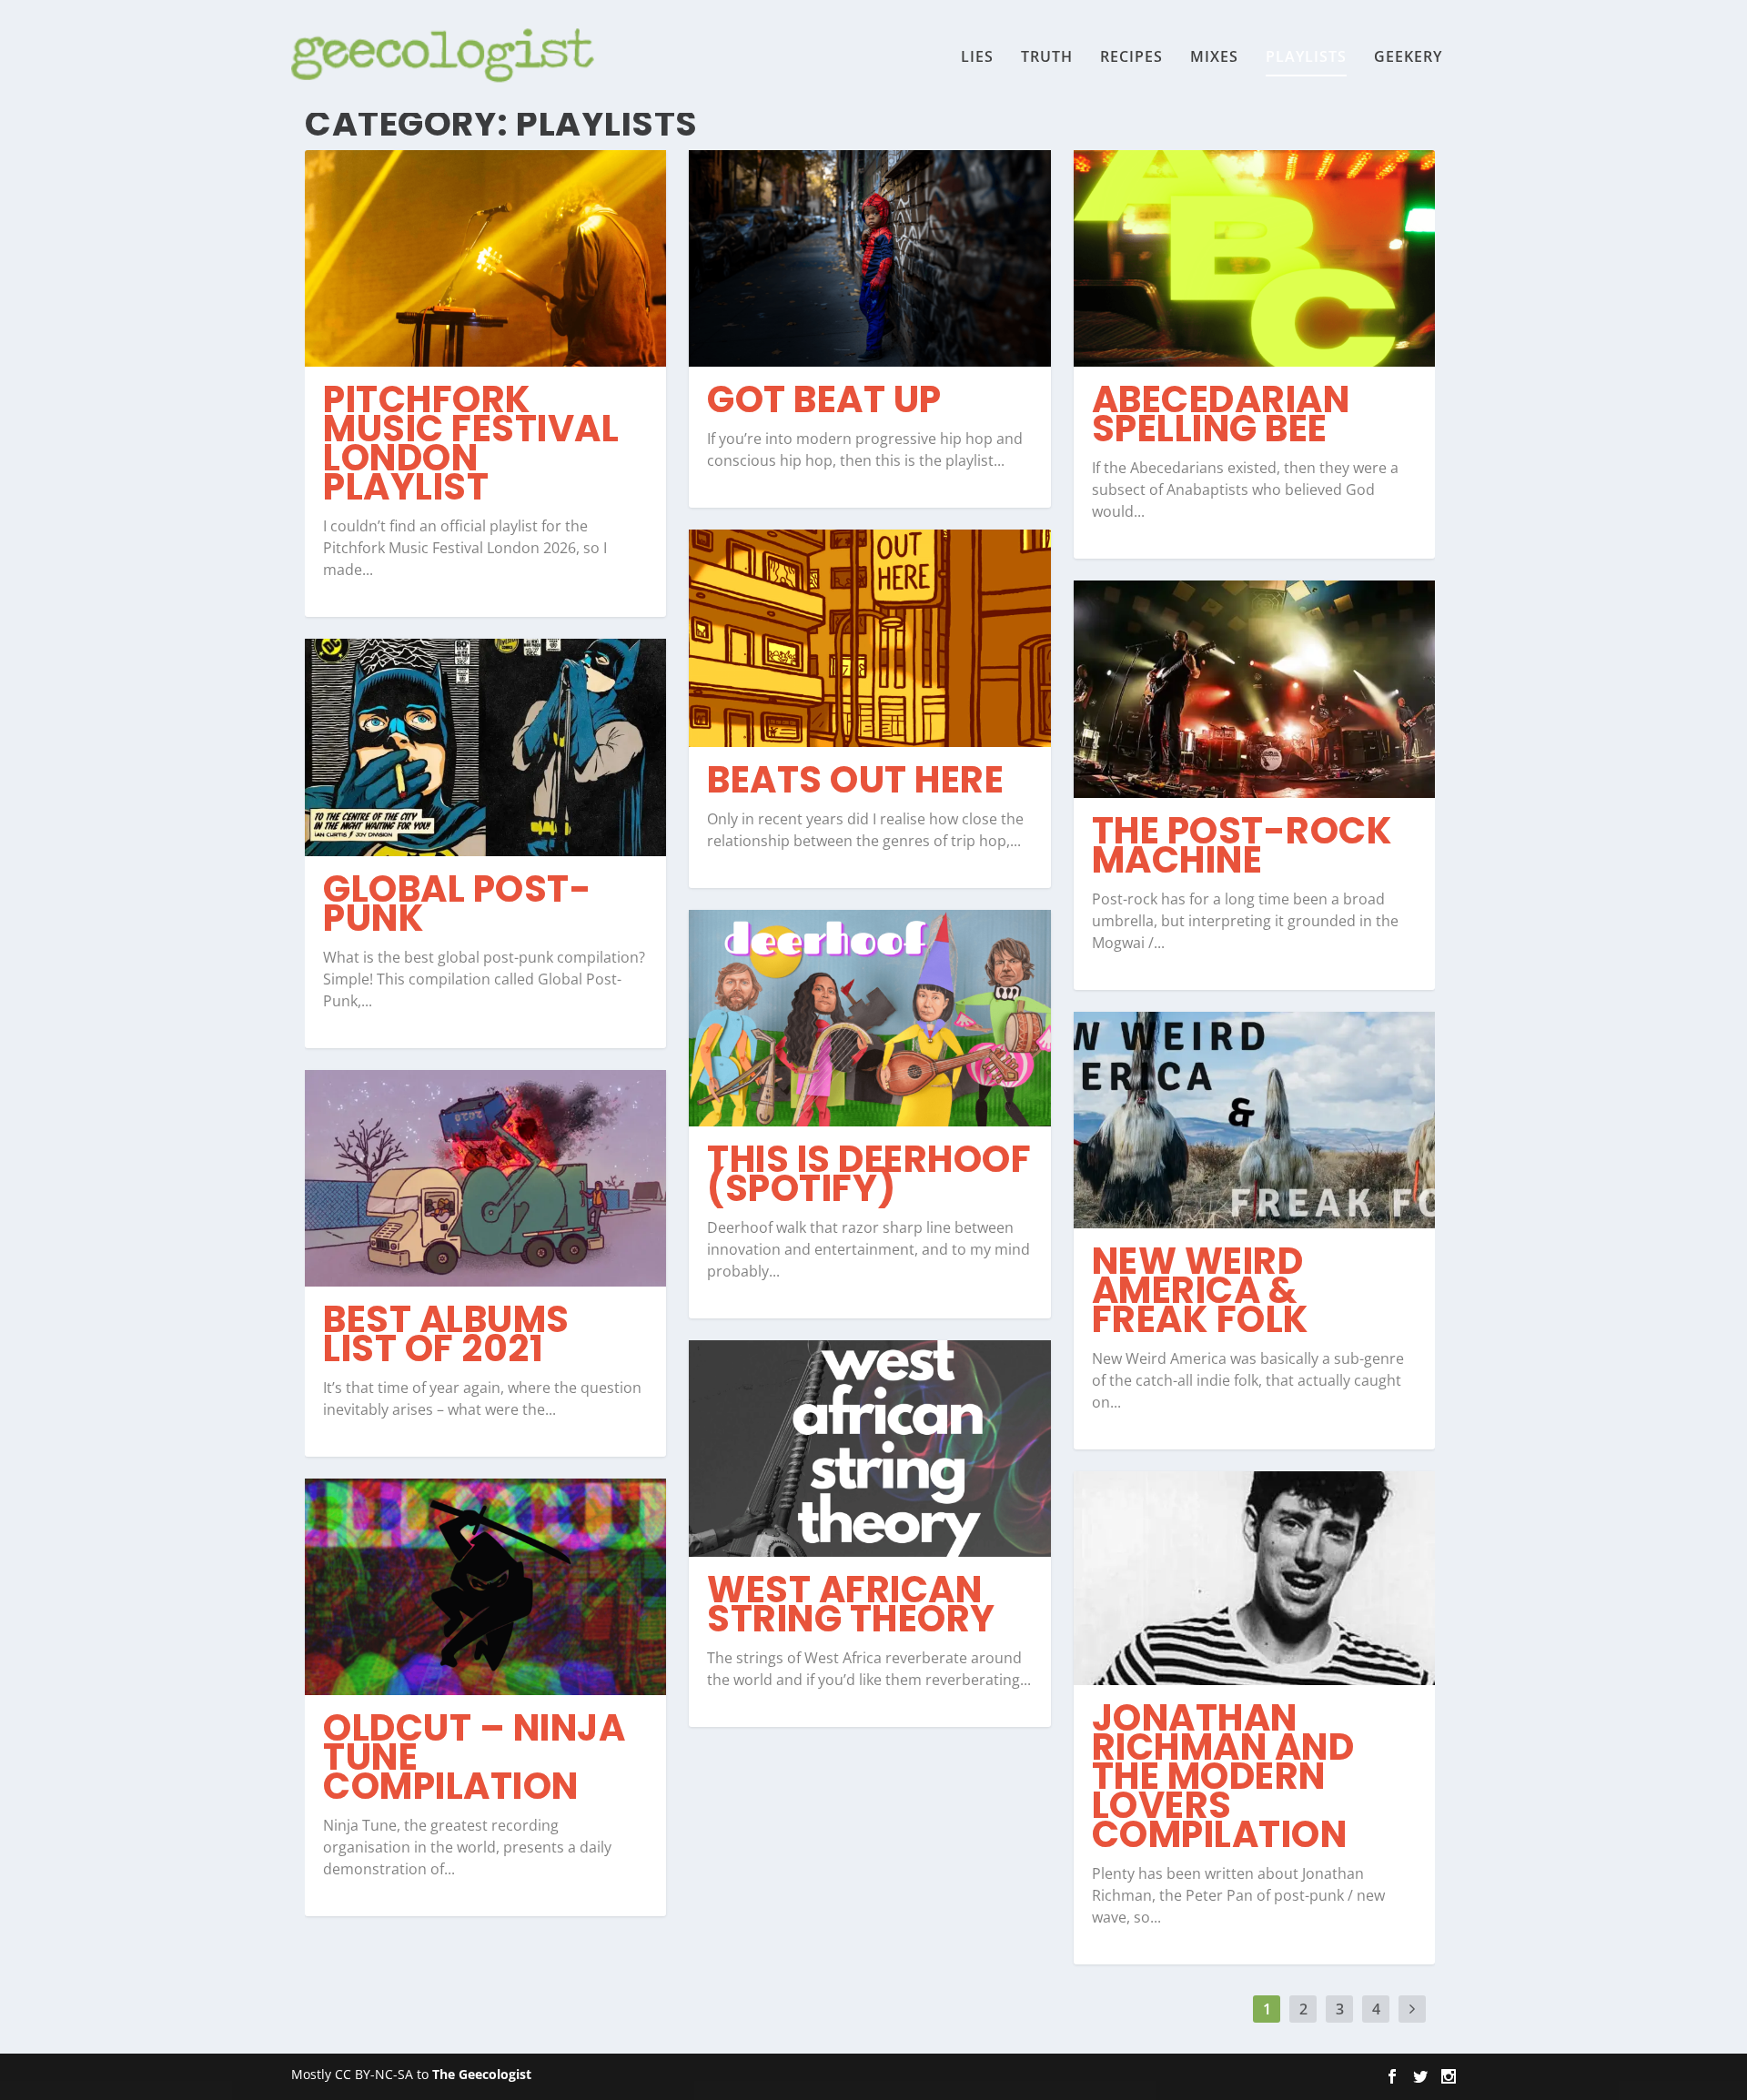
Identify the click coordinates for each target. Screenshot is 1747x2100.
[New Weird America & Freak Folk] (1254, 1120)
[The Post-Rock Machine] (1254, 689)
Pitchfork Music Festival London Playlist (471, 443)
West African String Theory (851, 1604)
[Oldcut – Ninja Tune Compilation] (485, 1587)
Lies (977, 58)
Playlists (1306, 58)
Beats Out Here (855, 780)
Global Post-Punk (457, 904)
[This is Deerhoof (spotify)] (869, 1018)
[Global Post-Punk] (485, 747)
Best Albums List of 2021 (446, 1334)
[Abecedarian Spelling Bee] (1254, 258)
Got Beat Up (824, 399)
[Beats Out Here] (869, 638)
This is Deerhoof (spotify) (869, 1174)
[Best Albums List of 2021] (485, 1178)
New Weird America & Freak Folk (1201, 1290)
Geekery (1408, 58)
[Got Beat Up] (869, 258)
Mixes (1214, 58)
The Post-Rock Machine (1242, 845)
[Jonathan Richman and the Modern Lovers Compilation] (1254, 1578)
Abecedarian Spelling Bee (1221, 414)
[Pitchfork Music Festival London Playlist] (485, 258)
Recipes (1131, 58)
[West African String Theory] (869, 1449)
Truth (1047, 58)
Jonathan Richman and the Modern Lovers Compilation (1223, 1776)
